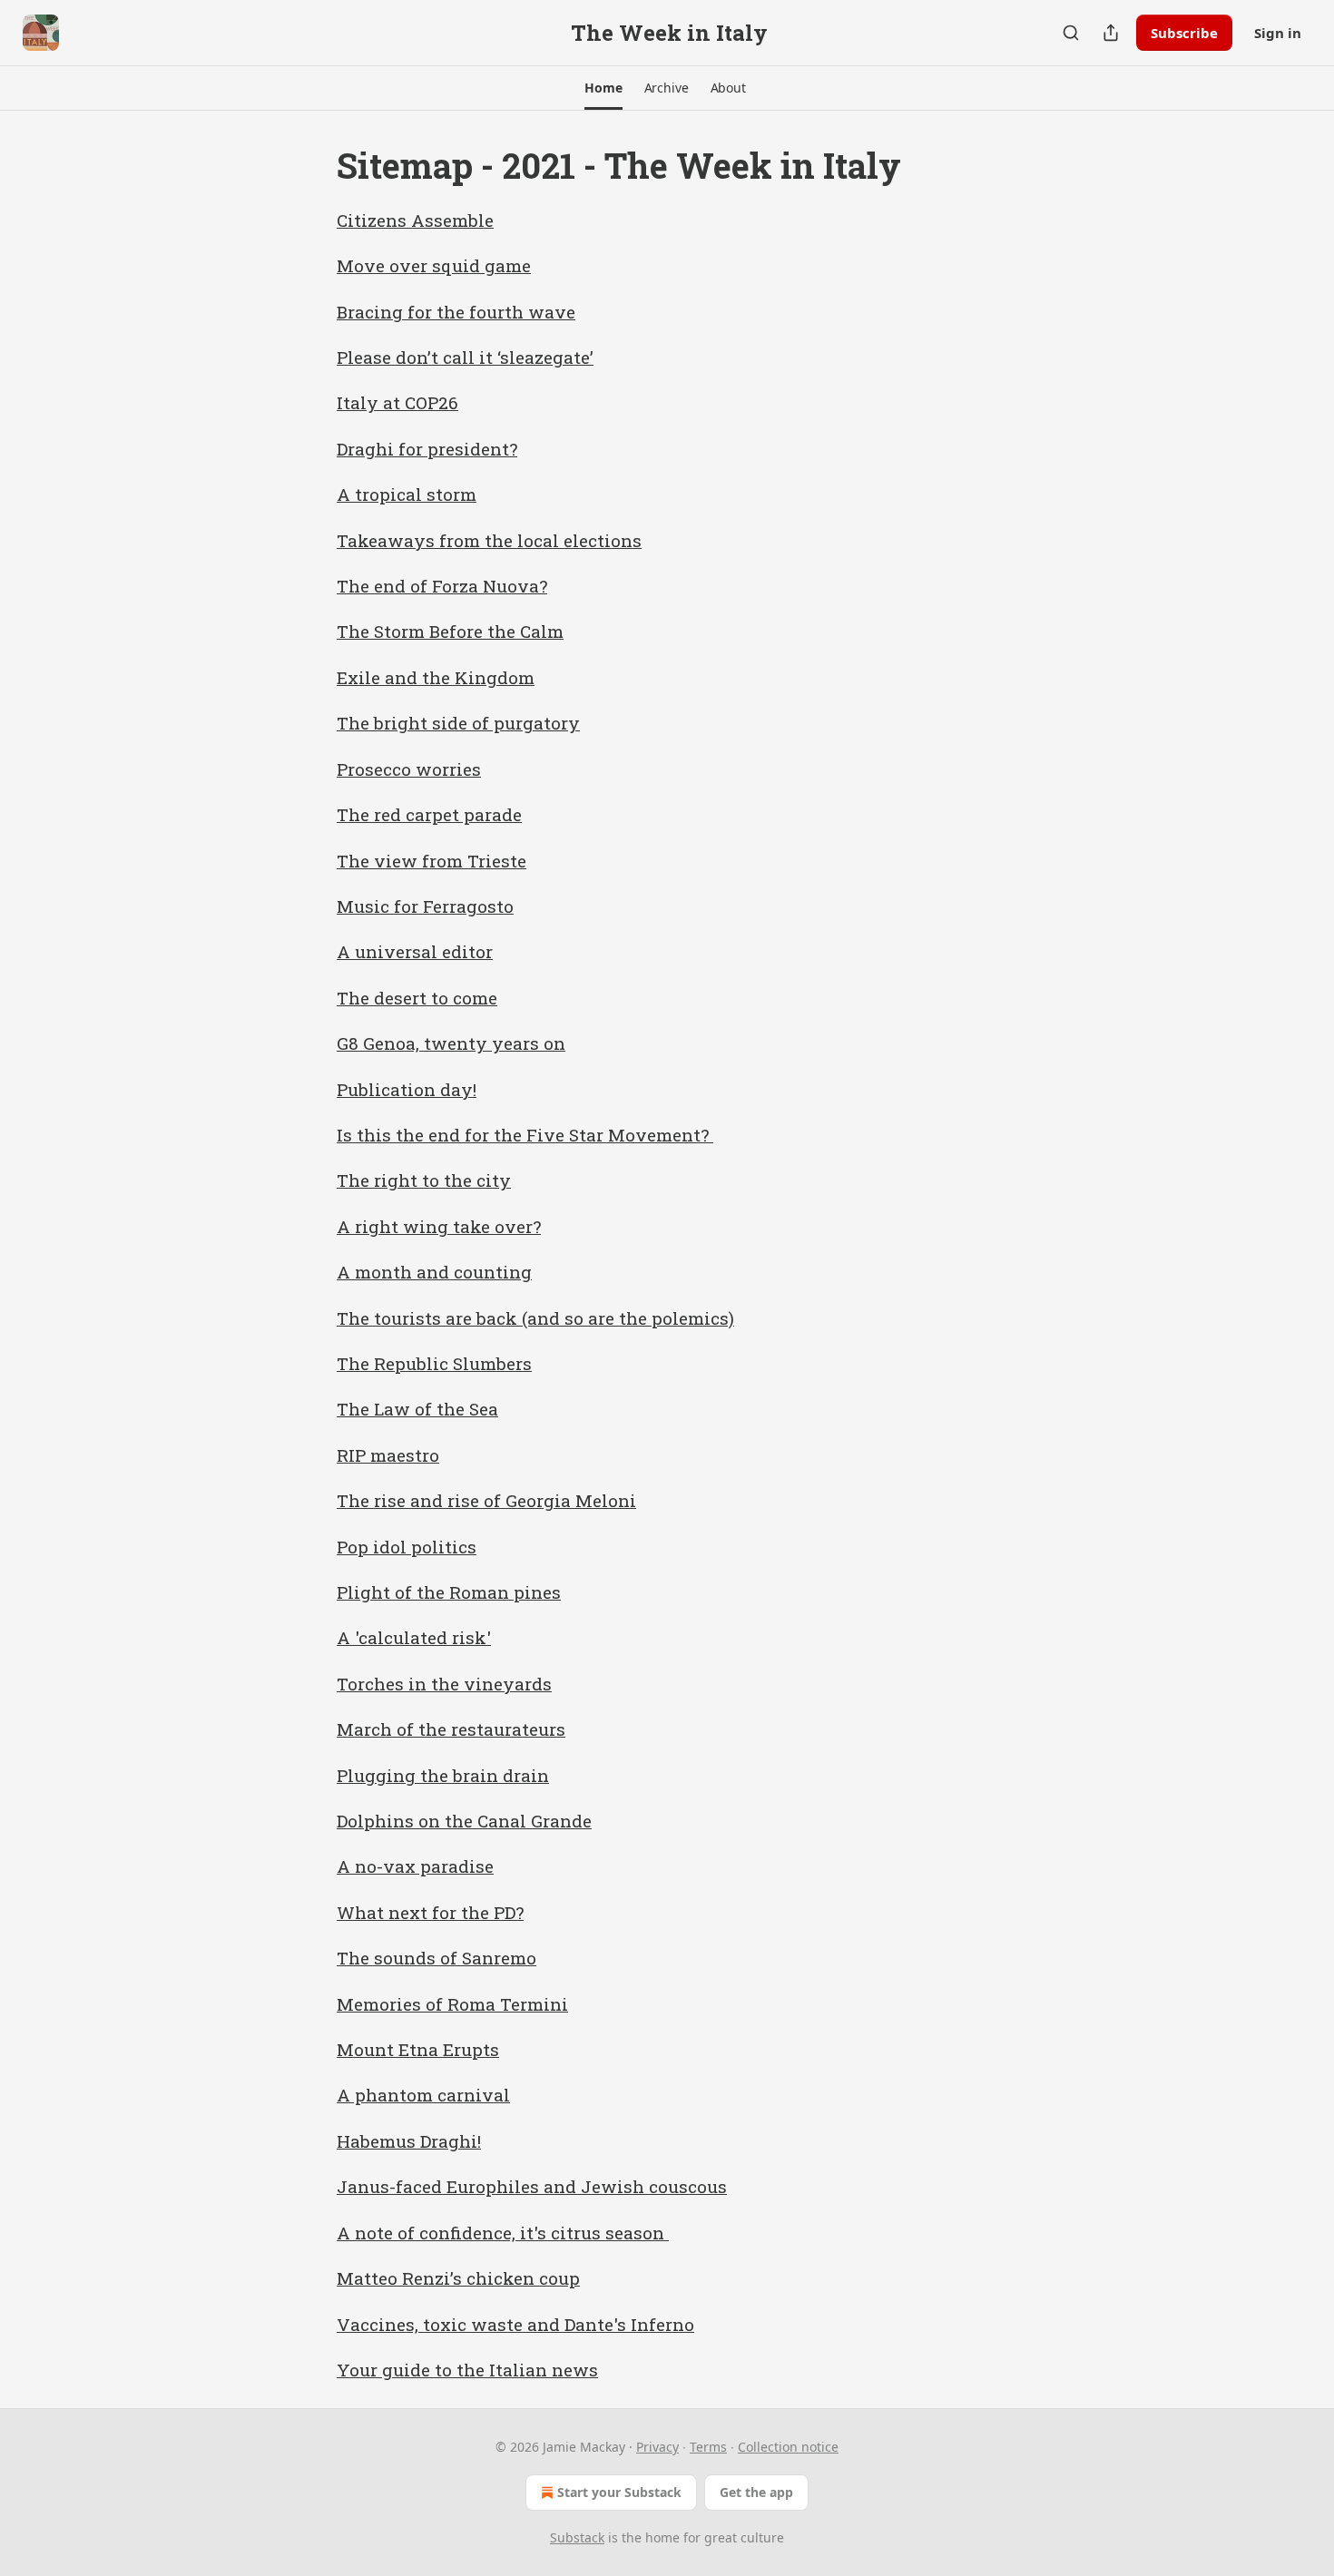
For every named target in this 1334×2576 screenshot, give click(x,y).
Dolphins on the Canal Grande (464, 1821)
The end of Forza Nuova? (442, 586)
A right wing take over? (439, 1226)
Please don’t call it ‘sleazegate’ (465, 357)
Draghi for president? (427, 449)
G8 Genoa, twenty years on (451, 1043)
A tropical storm (407, 494)
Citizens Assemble (415, 220)
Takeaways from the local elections (489, 540)
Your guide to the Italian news (467, 2370)
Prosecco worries (409, 769)
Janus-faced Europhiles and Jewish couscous (532, 2186)
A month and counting (434, 1272)
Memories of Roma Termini (452, 2004)
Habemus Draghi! (409, 2141)
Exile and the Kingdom (436, 677)
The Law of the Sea (417, 1409)
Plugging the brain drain (443, 1775)
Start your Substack (619, 2492)
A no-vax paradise (415, 1866)
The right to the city (424, 1180)
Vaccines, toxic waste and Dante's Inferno (515, 2324)
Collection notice (788, 2447)
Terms (708, 2447)
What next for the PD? (430, 1912)
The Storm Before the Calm (450, 631)
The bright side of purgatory (458, 723)
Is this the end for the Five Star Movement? (525, 1135)
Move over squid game (434, 265)
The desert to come (417, 998)
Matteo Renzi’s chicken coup (458, 2278)
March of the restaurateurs (451, 1729)
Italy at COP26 (397, 402)
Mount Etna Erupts (418, 2049)
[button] (603, 88)
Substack (577, 2537)
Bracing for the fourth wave (456, 312)
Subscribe (1184, 33)
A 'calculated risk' (414, 1637)
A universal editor (415, 951)
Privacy (657, 2447)
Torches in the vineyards (444, 1684)
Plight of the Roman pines (449, 1592)
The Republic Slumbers (434, 1363)
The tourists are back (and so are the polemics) (535, 1318)
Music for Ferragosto (425, 906)
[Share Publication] (1111, 33)
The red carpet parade (429, 814)
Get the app (756, 2492)
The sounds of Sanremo (436, 1958)
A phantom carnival (423, 2095)
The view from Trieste (432, 861)
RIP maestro (388, 1455)
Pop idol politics (407, 1547)
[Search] (1071, 33)
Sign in (1278, 33)
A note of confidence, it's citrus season (503, 2233)
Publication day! (407, 1089)
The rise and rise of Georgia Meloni (486, 1500)
